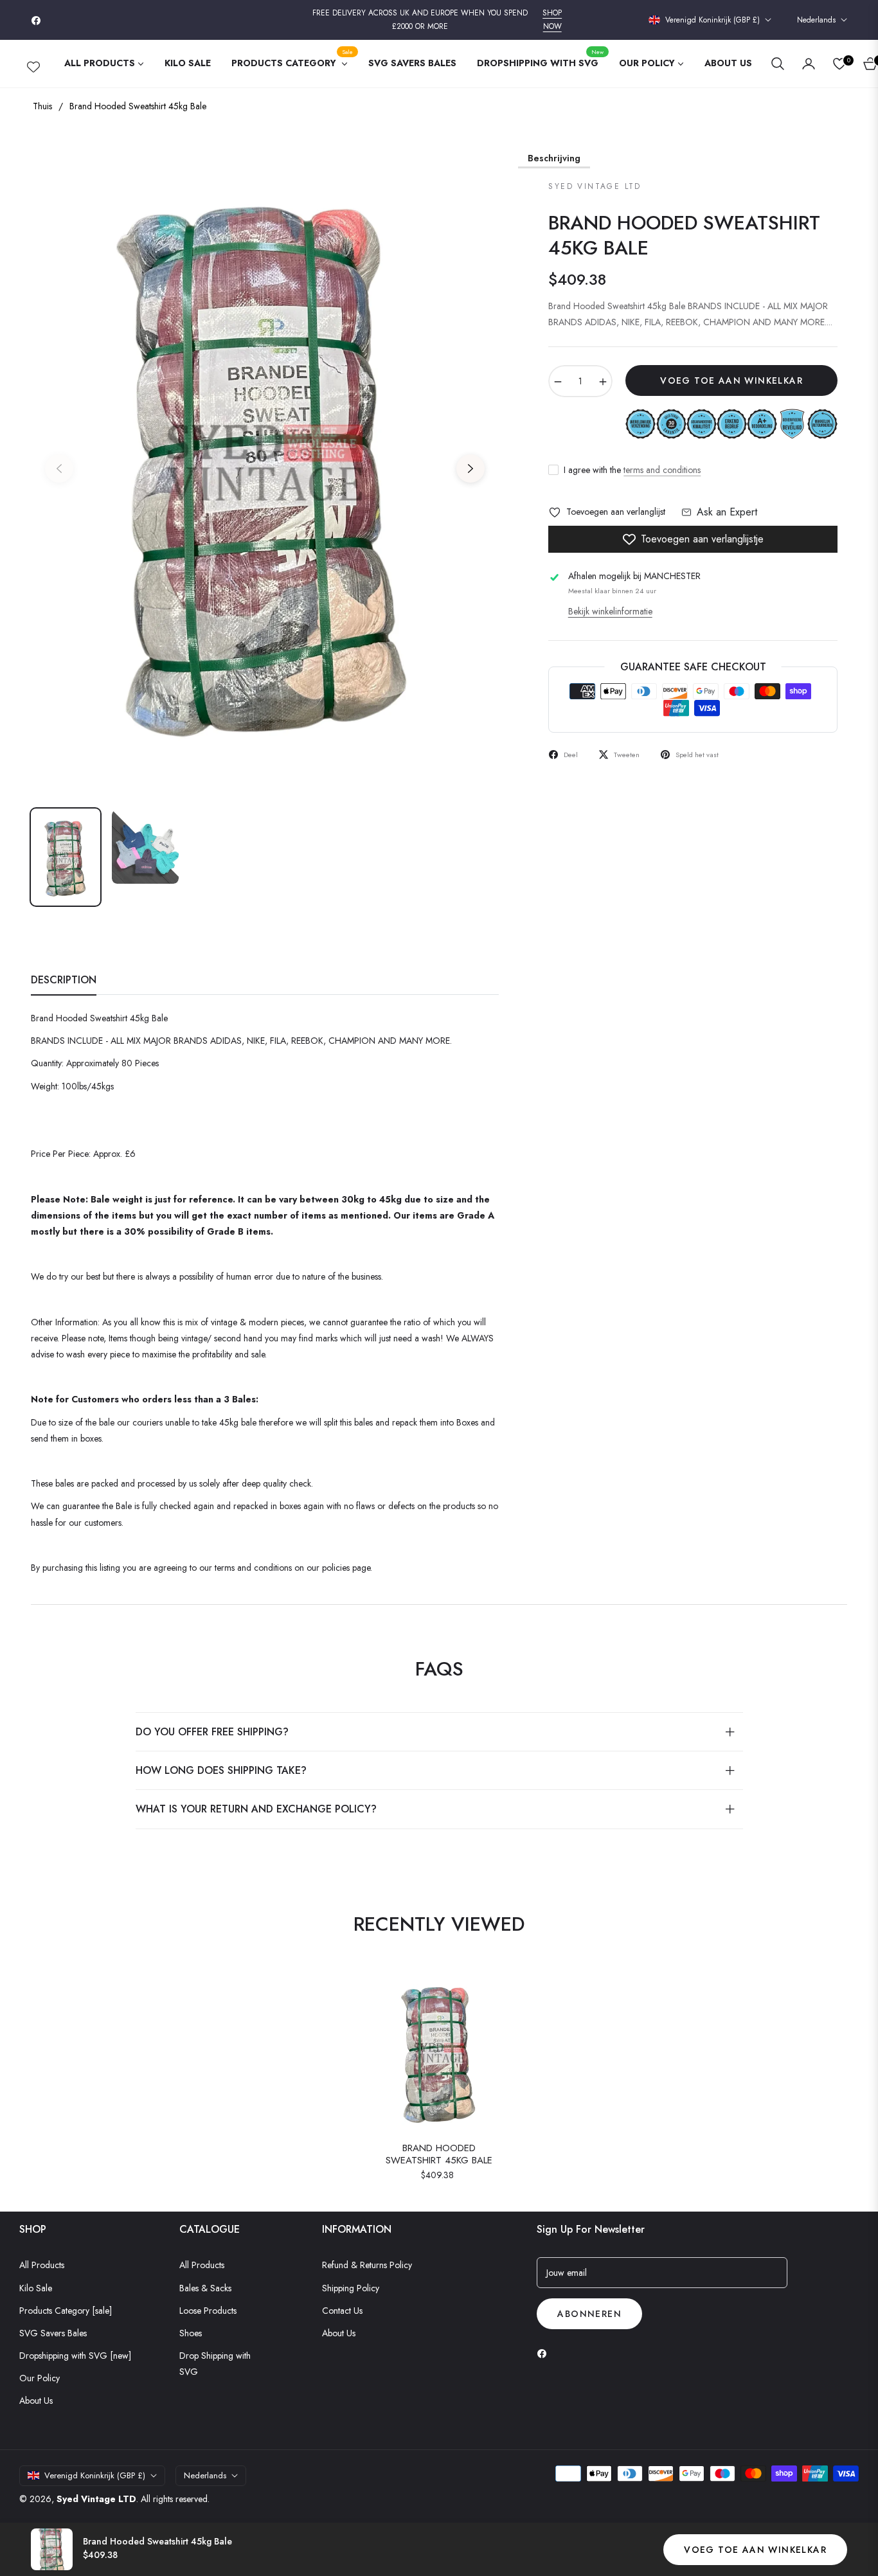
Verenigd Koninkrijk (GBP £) (712, 20)
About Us (36, 2401)
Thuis (42, 106)
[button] (778, 64)
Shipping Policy (351, 2288)
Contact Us (342, 2311)
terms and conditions (662, 470)
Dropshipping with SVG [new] (75, 2356)
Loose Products (208, 2311)
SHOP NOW (552, 20)
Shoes (191, 2333)
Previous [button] (59, 469)
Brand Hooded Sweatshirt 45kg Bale (439, 2155)
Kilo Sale (36, 2288)
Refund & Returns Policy (367, 2265)
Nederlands (816, 20)
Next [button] (470, 469)
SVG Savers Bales (53, 2333)
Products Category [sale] (66, 2311)
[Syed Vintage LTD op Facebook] (545, 2353)
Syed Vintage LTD (96, 2499)
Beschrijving (554, 158)
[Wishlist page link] (33, 64)
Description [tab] (64, 980)
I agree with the (632, 470)
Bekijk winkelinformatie (610, 611)
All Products (42, 2265)
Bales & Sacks (205, 2288)
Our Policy (40, 2378)
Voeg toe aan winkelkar (755, 2550)
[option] (265, 461)
